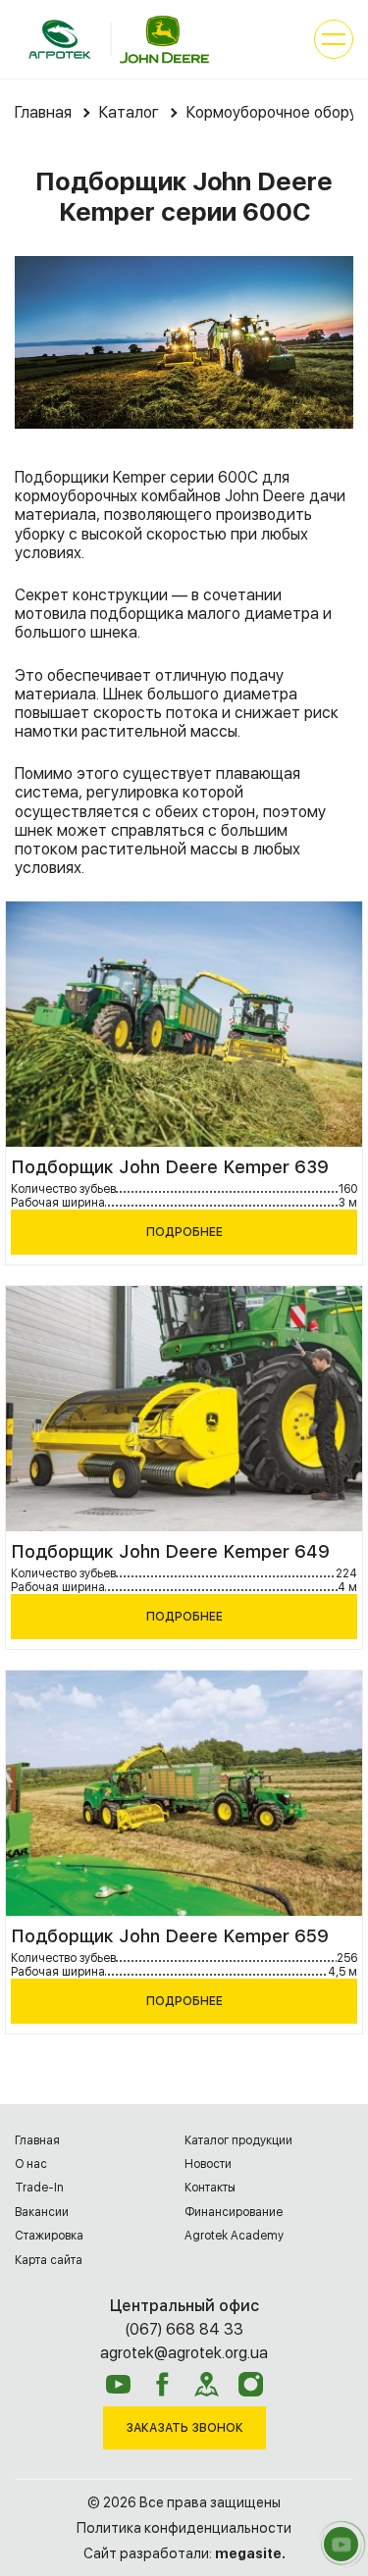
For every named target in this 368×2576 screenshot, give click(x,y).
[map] (207, 2384)
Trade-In (39, 2188)
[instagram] (251, 2384)
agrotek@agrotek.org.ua (184, 2353)
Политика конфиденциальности (184, 2528)
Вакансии (42, 2212)
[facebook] (162, 2384)
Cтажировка (49, 2236)
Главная (37, 2140)
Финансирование (234, 2212)
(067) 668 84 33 (184, 2329)
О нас (31, 2164)
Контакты (210, 2188)
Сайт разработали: (184, 2553)
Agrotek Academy (234, 2236)
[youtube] (118, 2384)
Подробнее (184, 1232)
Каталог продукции (238, 2140)
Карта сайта (49, 2260)
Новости (208, 2164)
